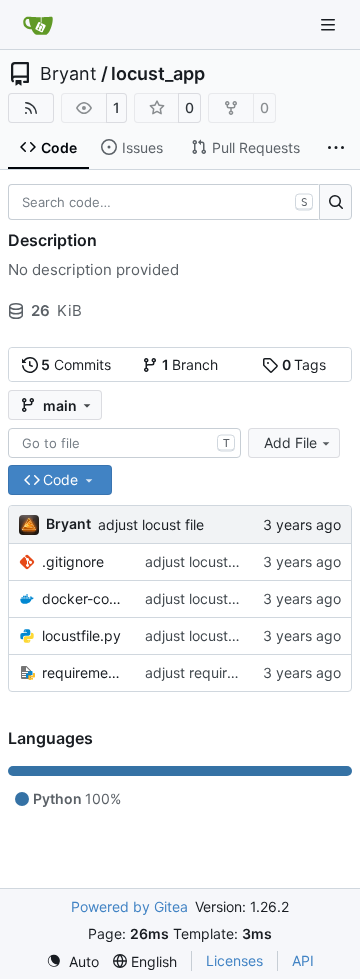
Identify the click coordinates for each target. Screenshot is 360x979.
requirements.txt (83, 672)
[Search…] (335, 202)
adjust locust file (151, 524)
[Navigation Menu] (330, 24)
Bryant (68, 74)
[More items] (336, 148)
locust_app (158, 74)
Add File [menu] (290, 442)
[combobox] (124, 443)
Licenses (234, 960)
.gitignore (73, 561)
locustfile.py (81, 635)
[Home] (38, 25)
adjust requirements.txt (221, 672)
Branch (190, 364)
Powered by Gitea (129, 906)
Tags (304, 364)
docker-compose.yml (83, 598)
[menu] (72, 961)
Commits (76, 364)
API (303, 960)
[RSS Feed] (31, 108)
